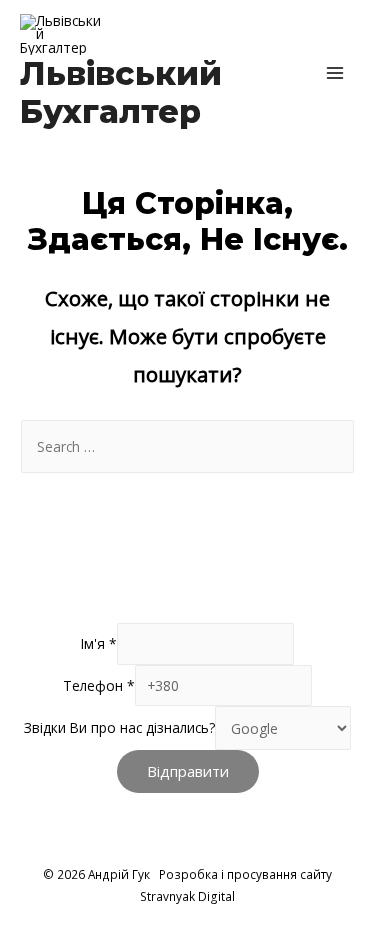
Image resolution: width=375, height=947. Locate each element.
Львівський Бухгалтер (121, 92)
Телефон (99, 685)
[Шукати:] (187, 446)
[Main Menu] (335, 72)
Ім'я (99, 644)
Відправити (188, 771)
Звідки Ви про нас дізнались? (119, 728)
